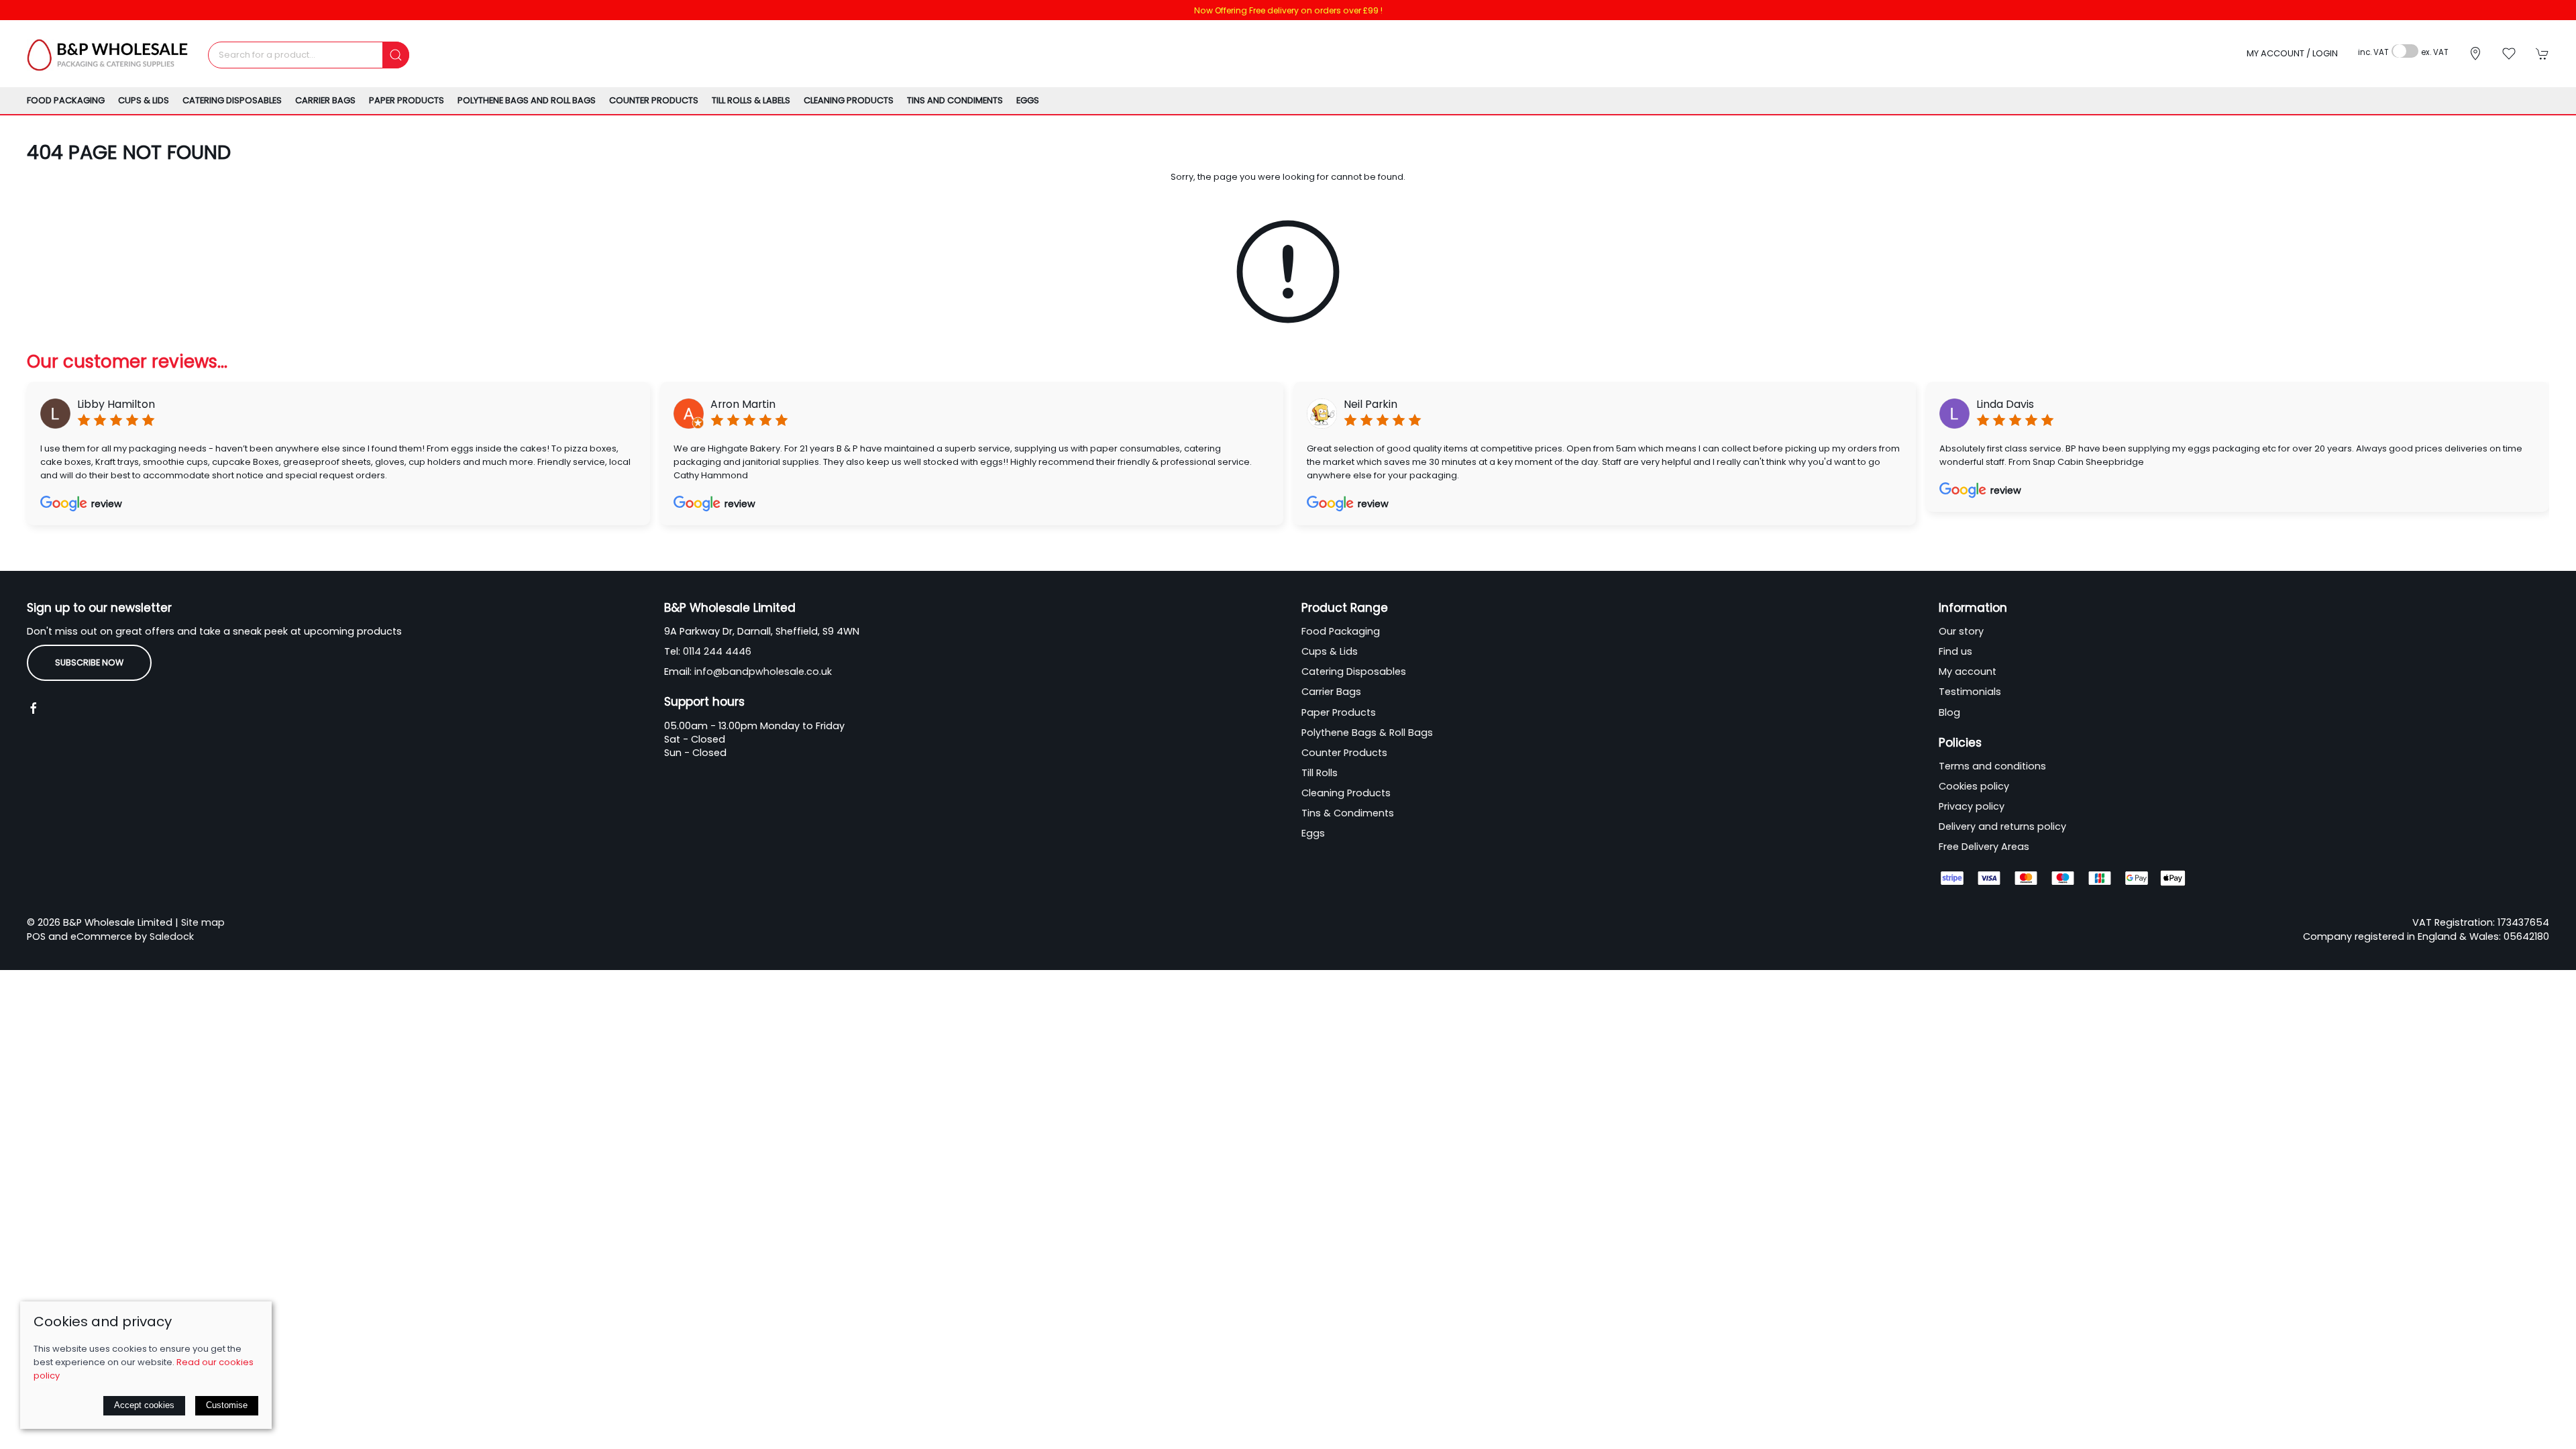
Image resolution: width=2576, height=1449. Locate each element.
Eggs (1028, 100)
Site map (203, 922)
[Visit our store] (2475, 54)
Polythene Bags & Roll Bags (1367, 733)
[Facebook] (34, 708)
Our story (1961, 631)
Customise (227, 1405)
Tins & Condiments (1348, 813)
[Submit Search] (396, 55)
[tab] (1218, 548)
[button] (2509, 54)
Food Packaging (1341, 631)
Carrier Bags (1331, 692)
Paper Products (1339, 712)
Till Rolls (1320, 773)
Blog (1949, 712)
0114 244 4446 (717, 651)
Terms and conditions (1992, 766)
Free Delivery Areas (1984, 847)
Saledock (172, 936)
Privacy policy (1972, 806)
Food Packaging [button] (66, 100)
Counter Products (1344, 753)
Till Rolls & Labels (751, 100)
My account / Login (2292, 53)
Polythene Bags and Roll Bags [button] (527, 100)
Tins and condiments (955, 100)
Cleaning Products (1346, 793)
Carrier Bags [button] (325, 100)
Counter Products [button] (654, 100)
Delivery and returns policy (2002, 826)
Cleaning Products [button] (849, 100)
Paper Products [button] (407, 100)
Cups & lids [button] (144, 100)
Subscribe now (89, 662)
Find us (1955, 651)
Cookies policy (1974, 786)
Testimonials (1970, 692)
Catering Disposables (1354, 672)
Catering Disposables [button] (232, 100)
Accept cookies (144, 1405)
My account (1968, 672)
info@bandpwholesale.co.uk (763, 672)
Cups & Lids (1330, 651)
